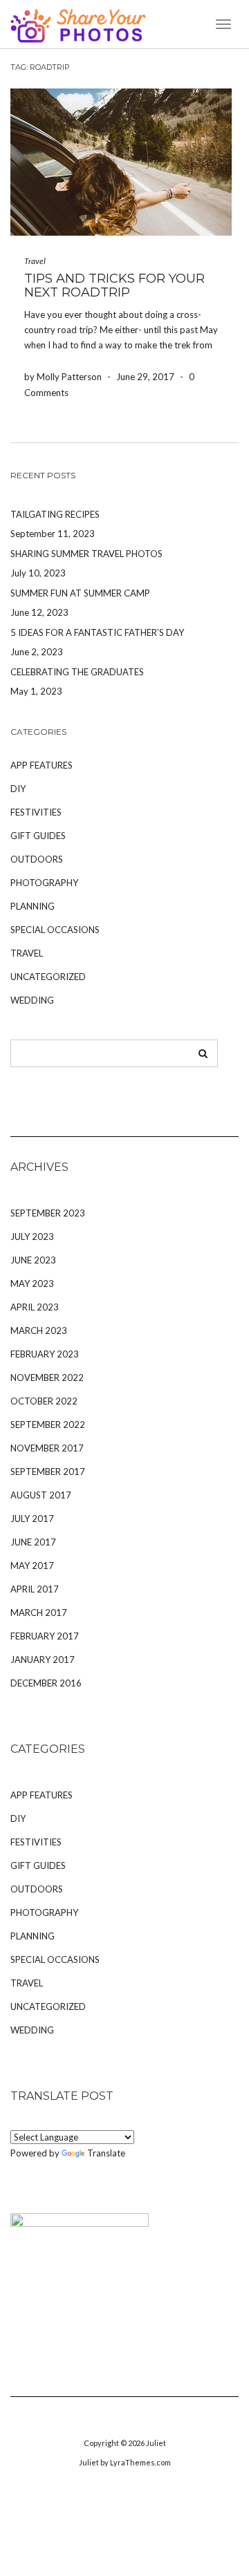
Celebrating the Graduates (77, 672)
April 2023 (35, 1307)
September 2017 (48, 1472)
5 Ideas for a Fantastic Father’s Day (97, 632)
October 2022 (44, 1401)
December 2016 (46, 1683)
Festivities (36, 812)
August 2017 (41, 1495)
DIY (18, 789)
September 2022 (48, 1425)
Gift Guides (38, 836)
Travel (35, 261)
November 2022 (47, 1378)
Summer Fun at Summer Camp (80, 593)
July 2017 (32, 1519)
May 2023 (32, 1284)
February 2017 (45, 1636)
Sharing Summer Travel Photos (86, 554)
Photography (44, 883)
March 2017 (39, 1613)
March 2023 (39, 1331)
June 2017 (33, 1542)
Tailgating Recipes (55, 514)
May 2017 (32, 1566)
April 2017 (35, 1589)
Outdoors (37, 859)
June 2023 (33, 1260)
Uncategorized (48, 977)
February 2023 (45, 1354)
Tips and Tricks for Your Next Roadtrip (114, 285)
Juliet (156, 2443)
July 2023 (32, 1237)
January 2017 (43, 1660)
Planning (33, 906)
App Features (41, 765)
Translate (106, 2153)
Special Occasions (55, 930)
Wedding (32, 1000)
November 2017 (47, 1448)
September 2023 (48, 1213)
